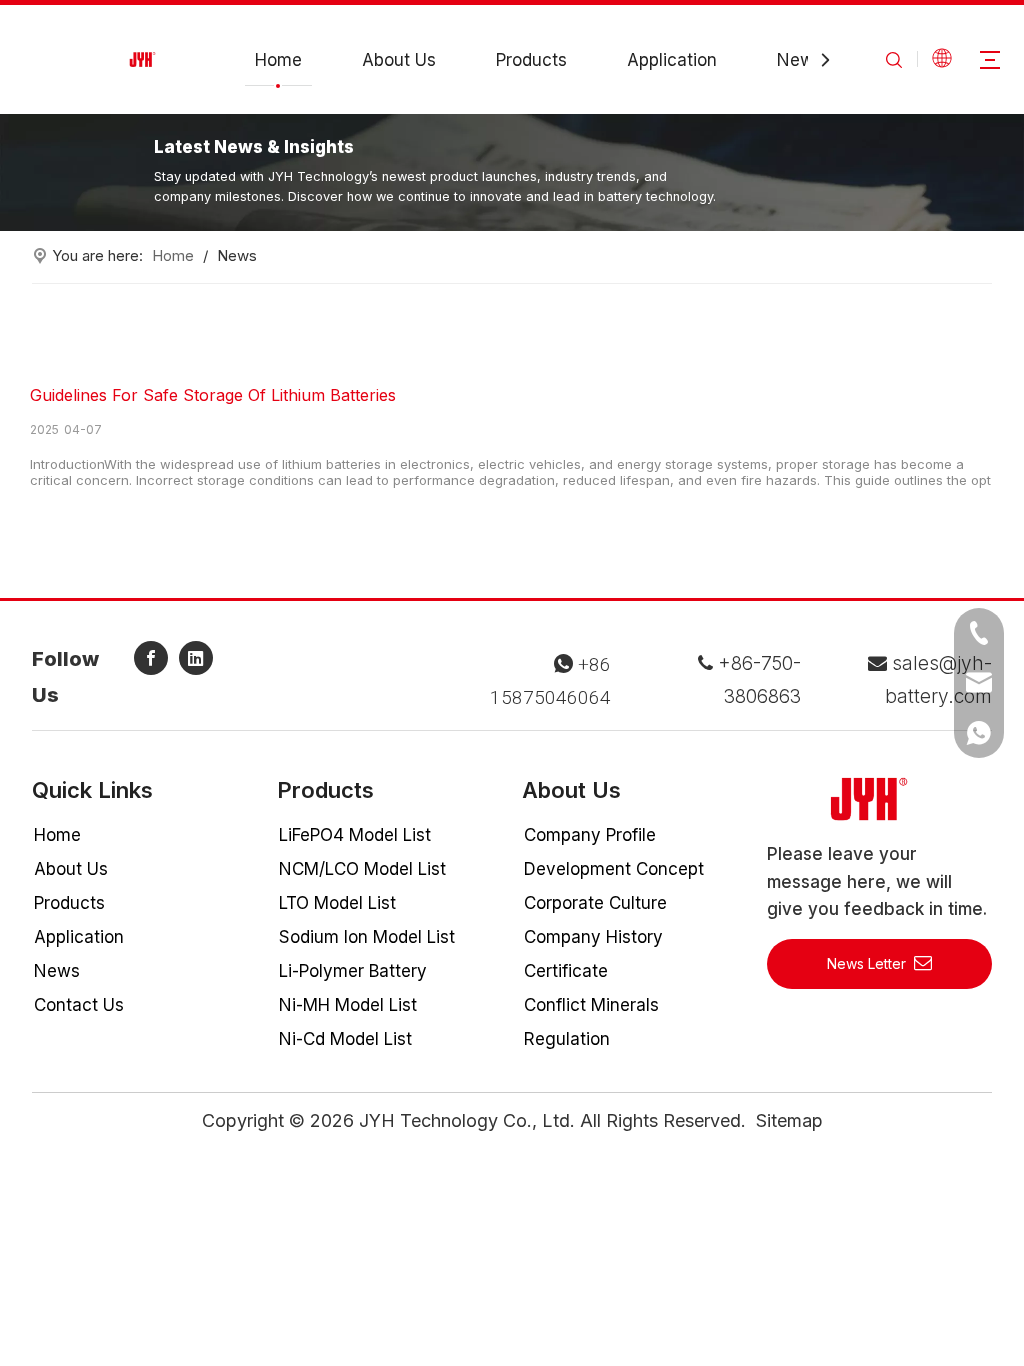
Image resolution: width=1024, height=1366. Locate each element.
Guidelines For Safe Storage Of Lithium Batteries (213, 395)
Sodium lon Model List (367, 937)
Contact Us (79, 1005)
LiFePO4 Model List (355, 835)
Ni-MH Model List (348, 1005)
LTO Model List (337, 903)
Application (672, 60)
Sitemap (789, 1120)
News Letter (870, 963)
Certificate (566, 971)
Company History (593, 937)
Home (278, 60)
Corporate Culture (595, 903)
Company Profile (590, 835)
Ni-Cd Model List (345, 1039)
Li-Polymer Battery (353, 971)
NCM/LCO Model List (362, 869)
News (800, 60)
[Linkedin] (196, 658)
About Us (399, 60)
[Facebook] (151, 658)
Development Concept (614, 869)
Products (531, 60)
